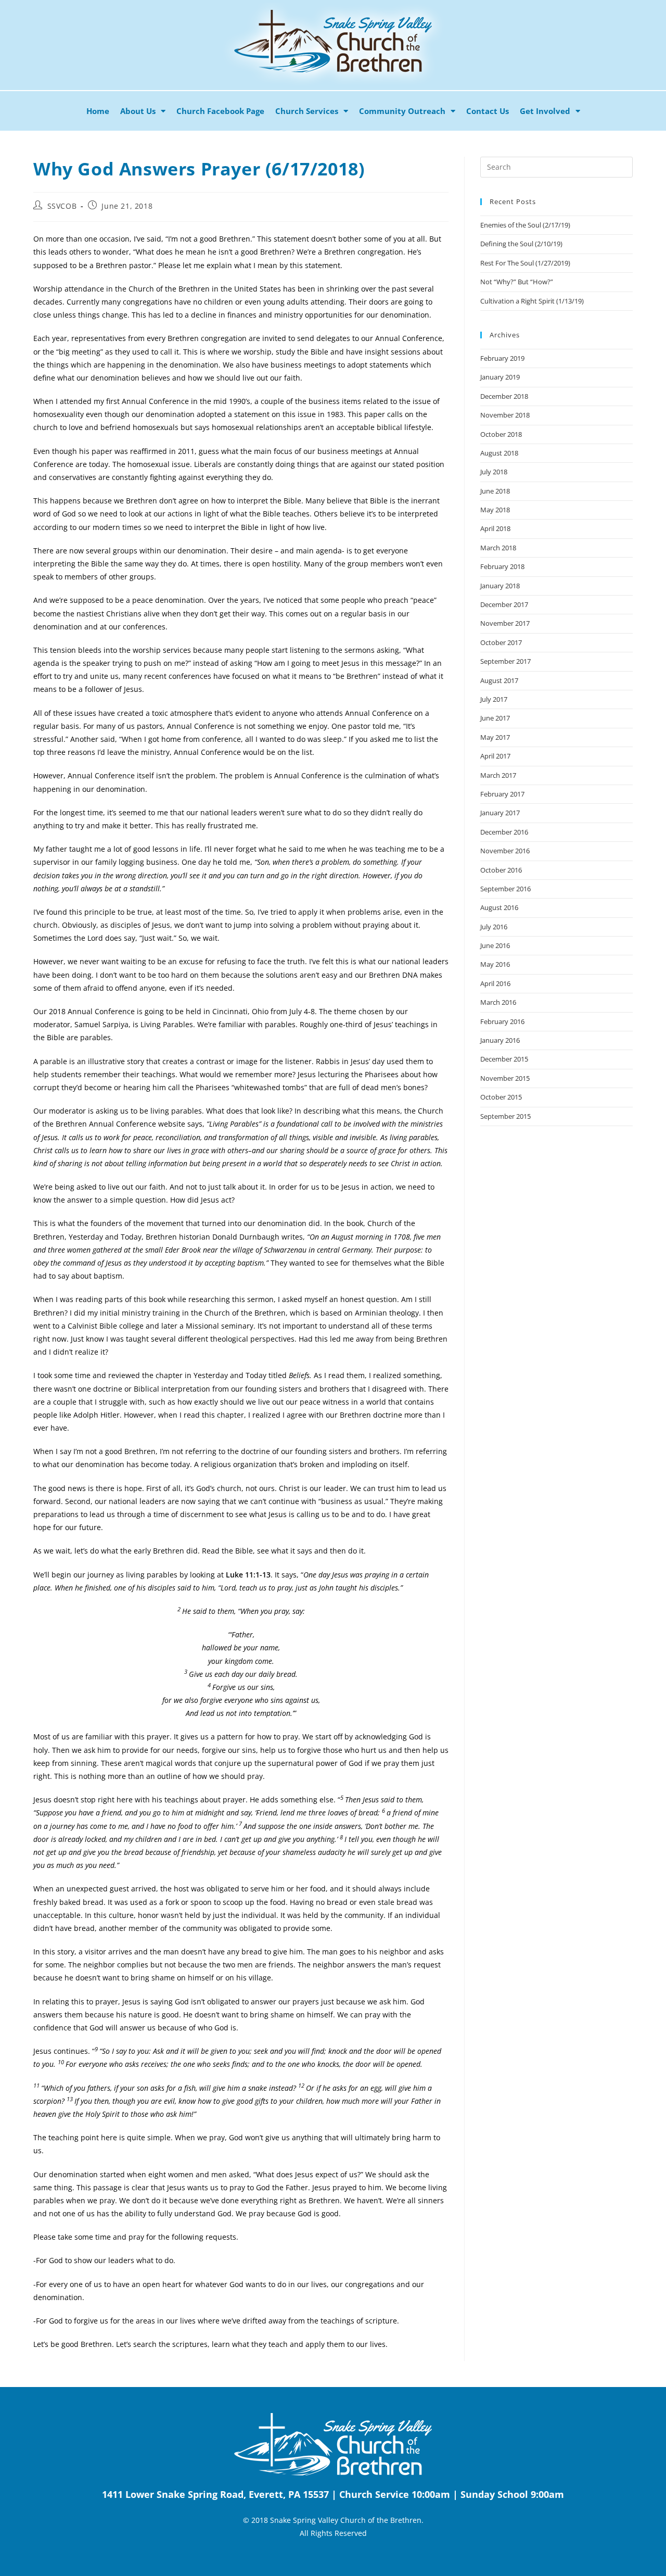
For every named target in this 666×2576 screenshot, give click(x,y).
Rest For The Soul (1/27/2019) (525, 263)
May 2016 (495, 964)
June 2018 (495, 491)
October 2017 (501, 642)
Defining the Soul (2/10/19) (521, 244)
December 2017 (504, 604)
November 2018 (505, 415)
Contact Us (488, 111)
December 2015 (504, 1059)
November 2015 (505, 1078)
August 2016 (499, 907)
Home (98, 111)
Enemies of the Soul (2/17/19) (525, 225)
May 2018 (495, 510)
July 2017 (494, 699)
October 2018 (501, 434)
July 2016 (494, 927)
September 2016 (505, 889)
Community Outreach (402, 111)
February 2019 (502, 358)
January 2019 (500, 377)
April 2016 (495, 983)
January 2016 (500, 1040)
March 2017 (498, 775)
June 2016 (495, 945)
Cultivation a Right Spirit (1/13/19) (532, 301)
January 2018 (500, 586)
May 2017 (495, 737)
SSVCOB (62, 206)
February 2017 (502, 794)
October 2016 (501, 870)
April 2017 (495, 756)
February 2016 (502, 1021)
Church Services (307, 111)
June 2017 (495, 718)
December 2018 (504, 396)
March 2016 (498, 1002)
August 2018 (499, 453)
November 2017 (505, 623)
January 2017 (500, 813)
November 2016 (505, 851)
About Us (138, 111)
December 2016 (504, 832)
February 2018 (502, 566)
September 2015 (505, 1116)
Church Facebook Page (220, 111)
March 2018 (498, 548)
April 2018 (495, 528)
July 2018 (494, 472)
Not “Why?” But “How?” (517, 282)
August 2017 (499, 680)
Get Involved (545, 111)
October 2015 (501, 1097)
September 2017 (505, 661)
